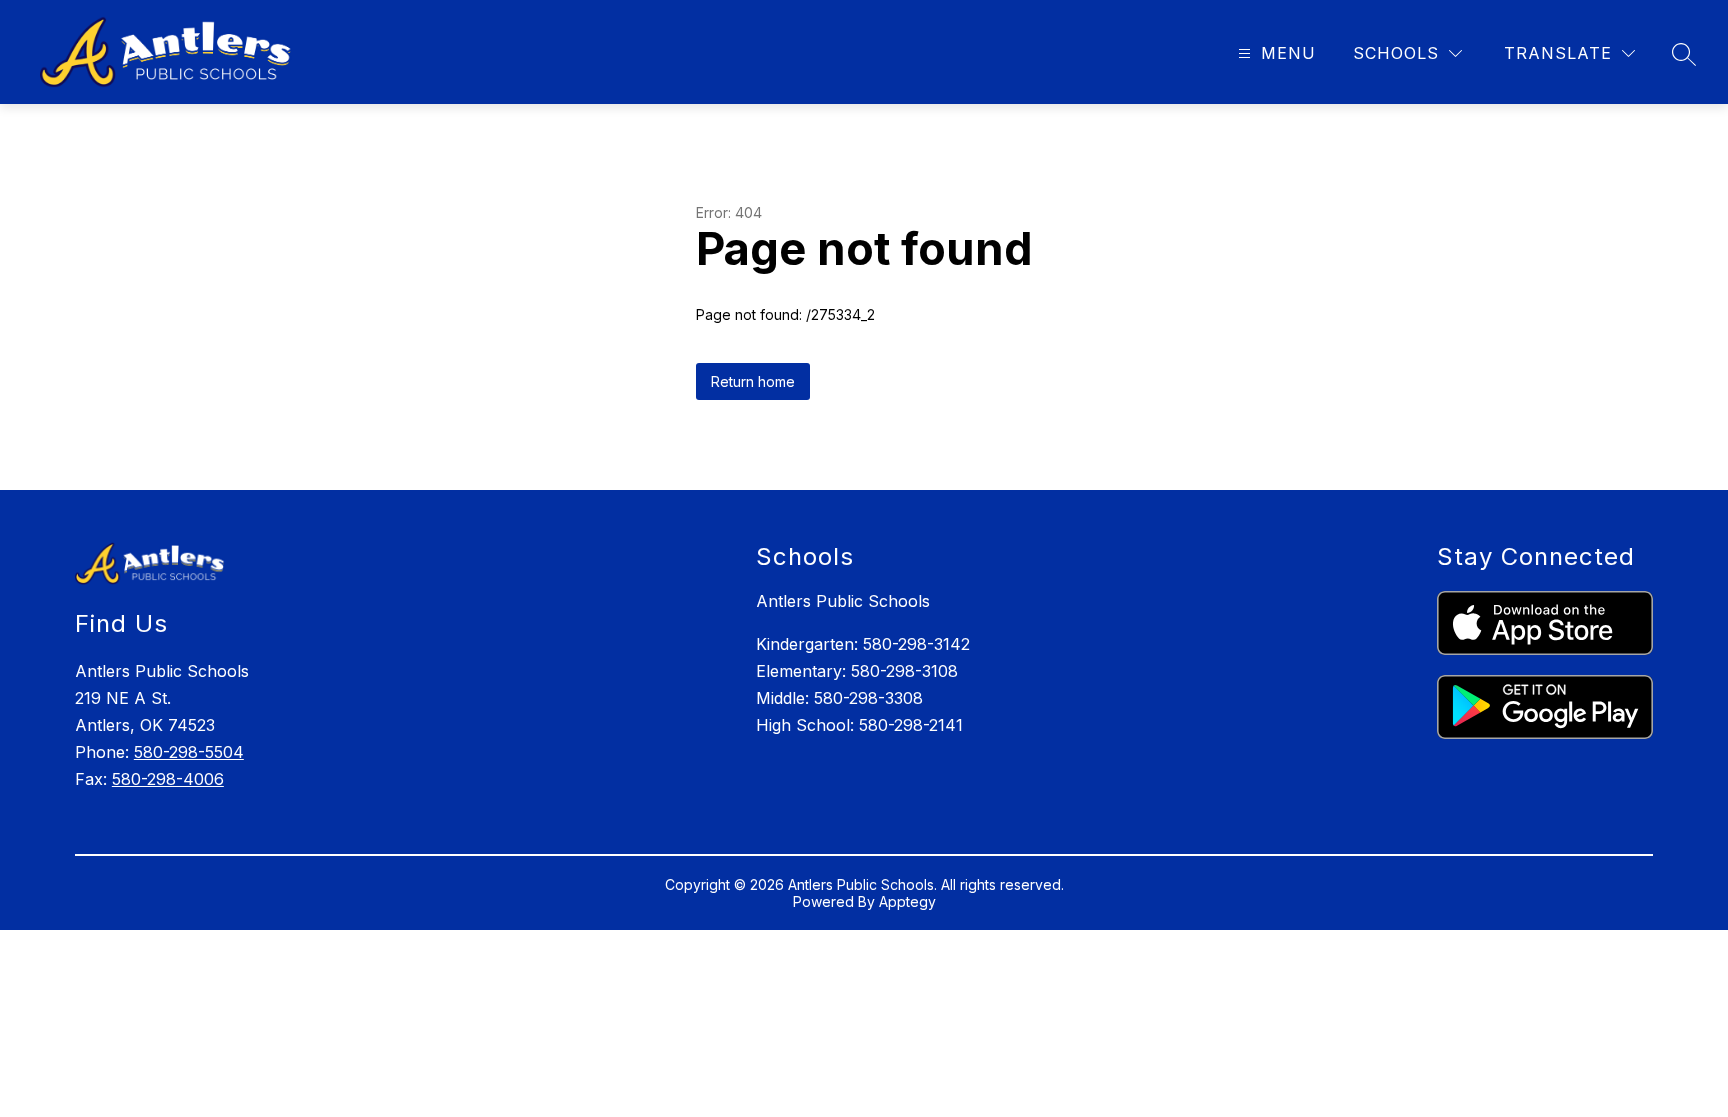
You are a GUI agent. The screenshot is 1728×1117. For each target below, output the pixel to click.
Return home (753, 381)
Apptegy (907, 901)
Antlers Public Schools (843, 601)
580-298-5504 (189, 752)
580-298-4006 (168, 779)
